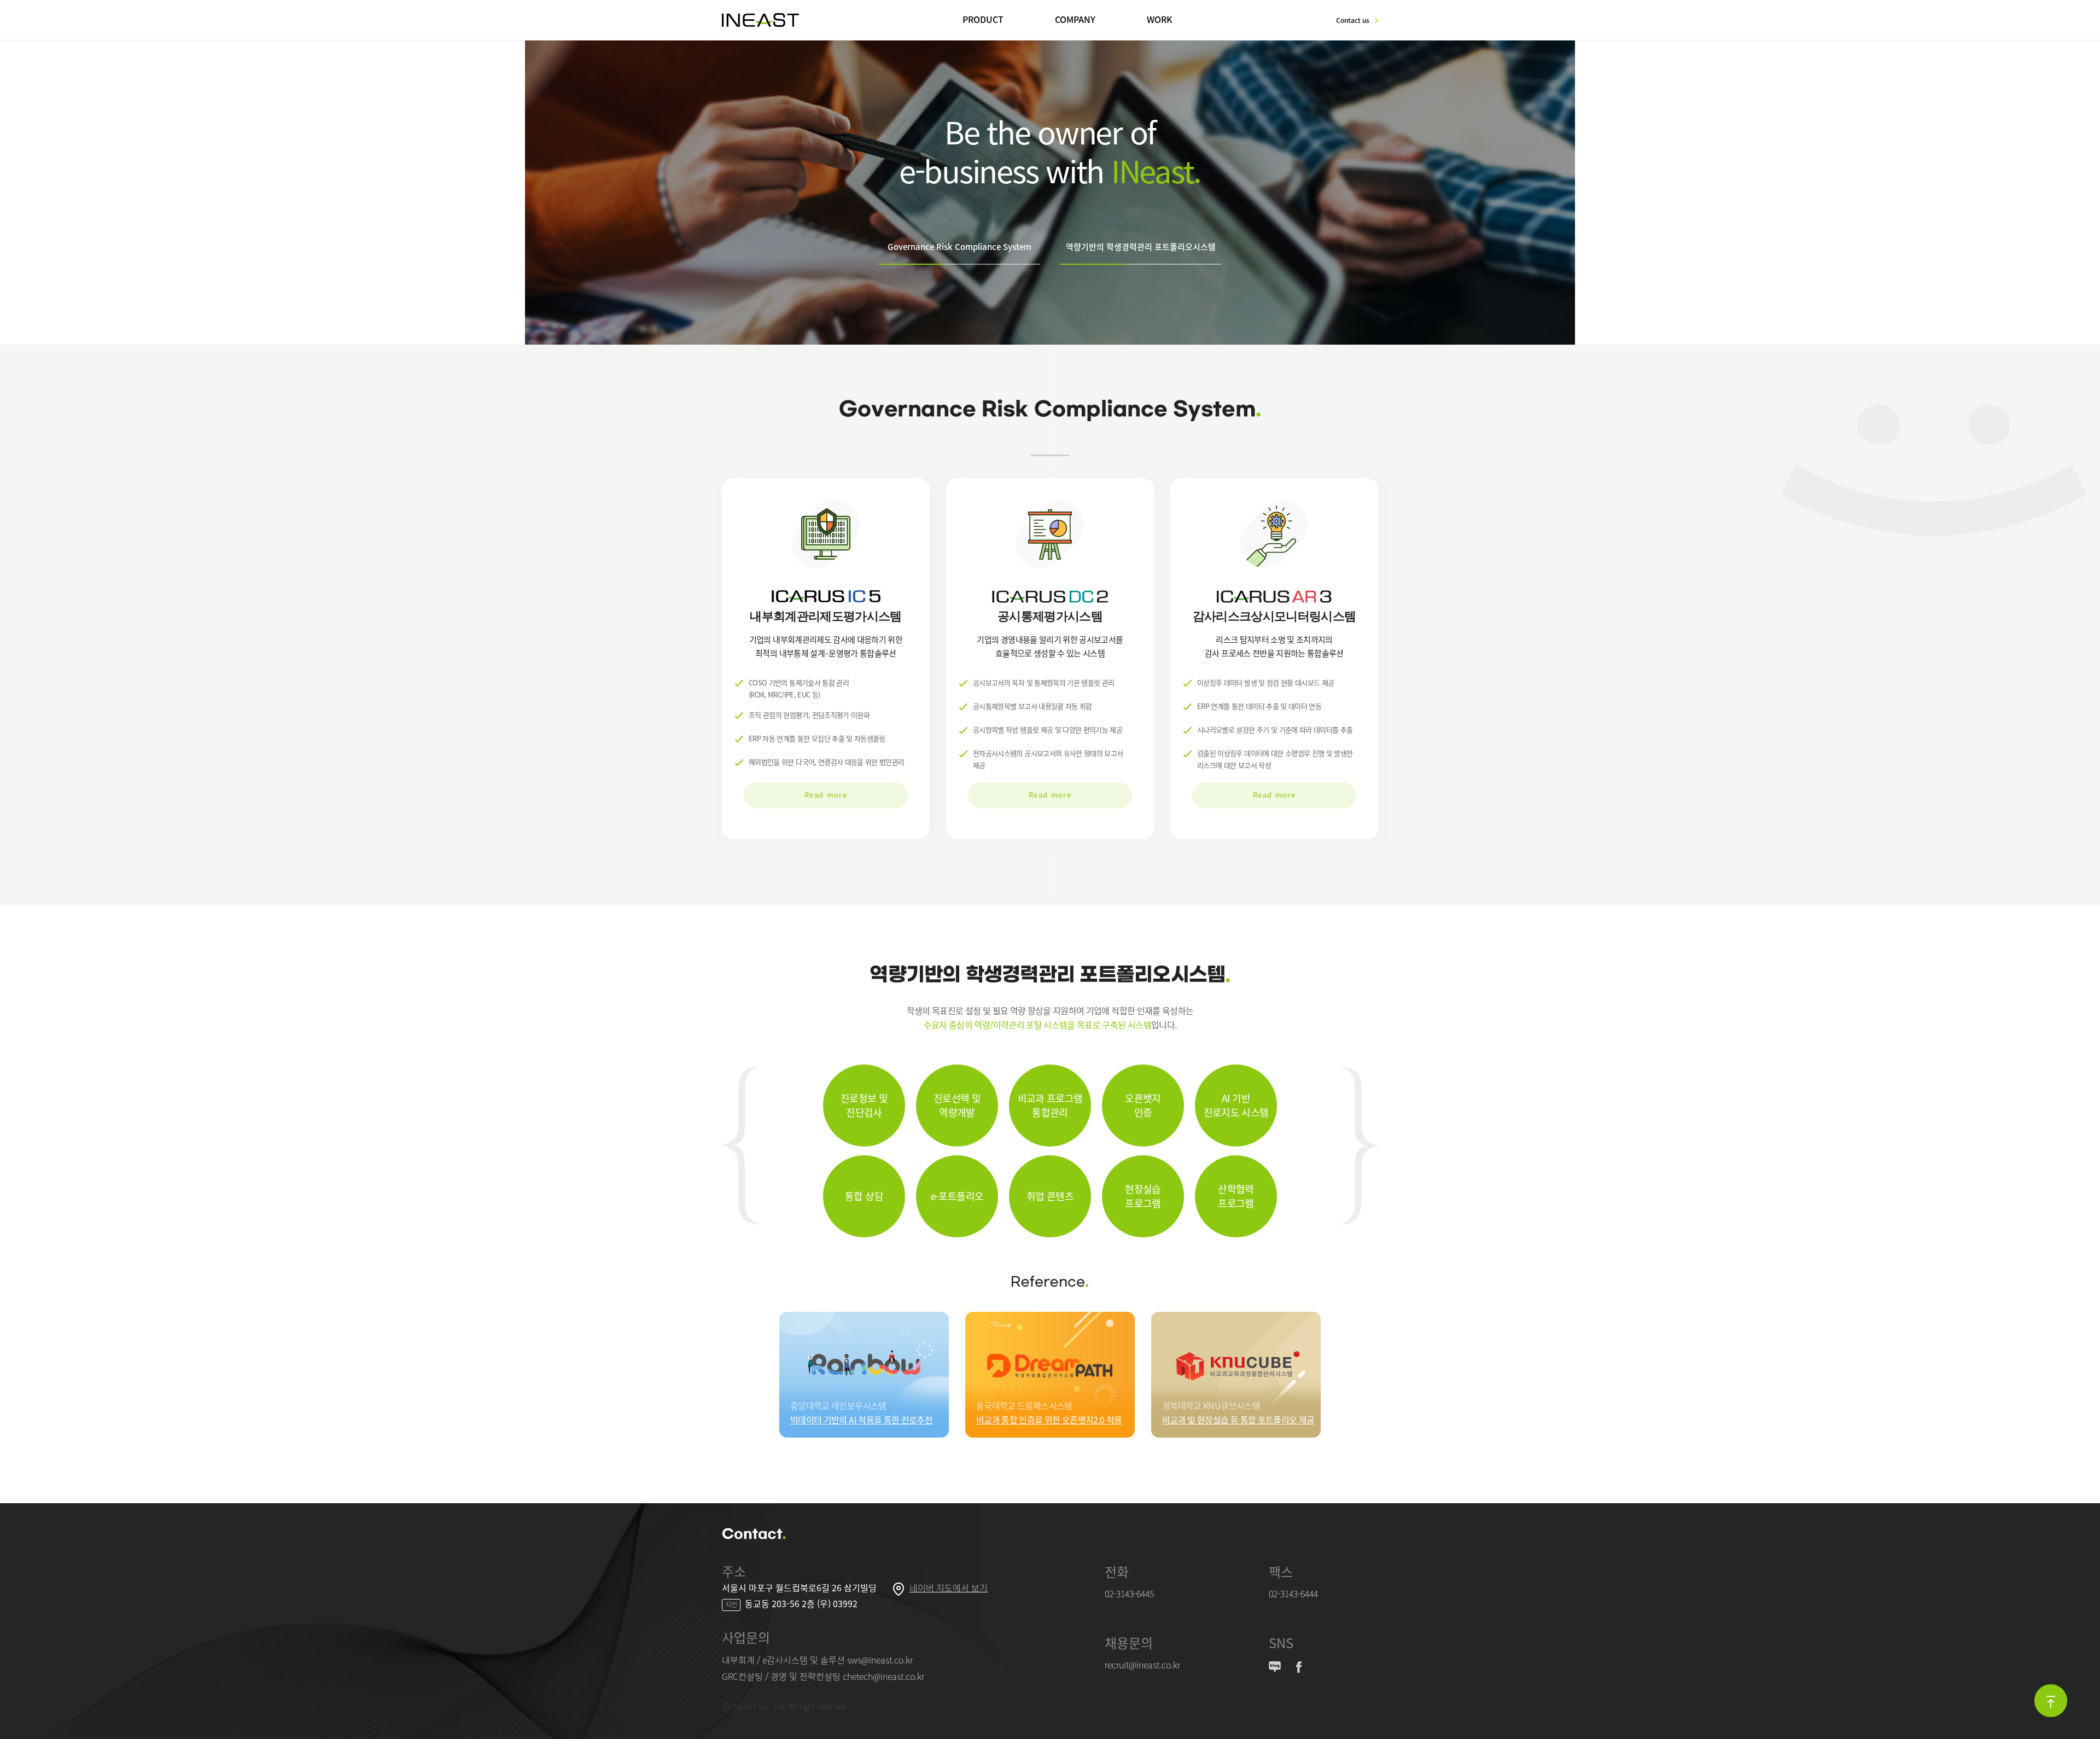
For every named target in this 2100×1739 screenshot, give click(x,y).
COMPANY (1075, 19)
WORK (1160, 19)
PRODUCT (983, 19)
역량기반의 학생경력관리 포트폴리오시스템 (1141, 247)
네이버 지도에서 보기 (949, 1587)
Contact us (1353, 20)
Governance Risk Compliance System (959, 247)
